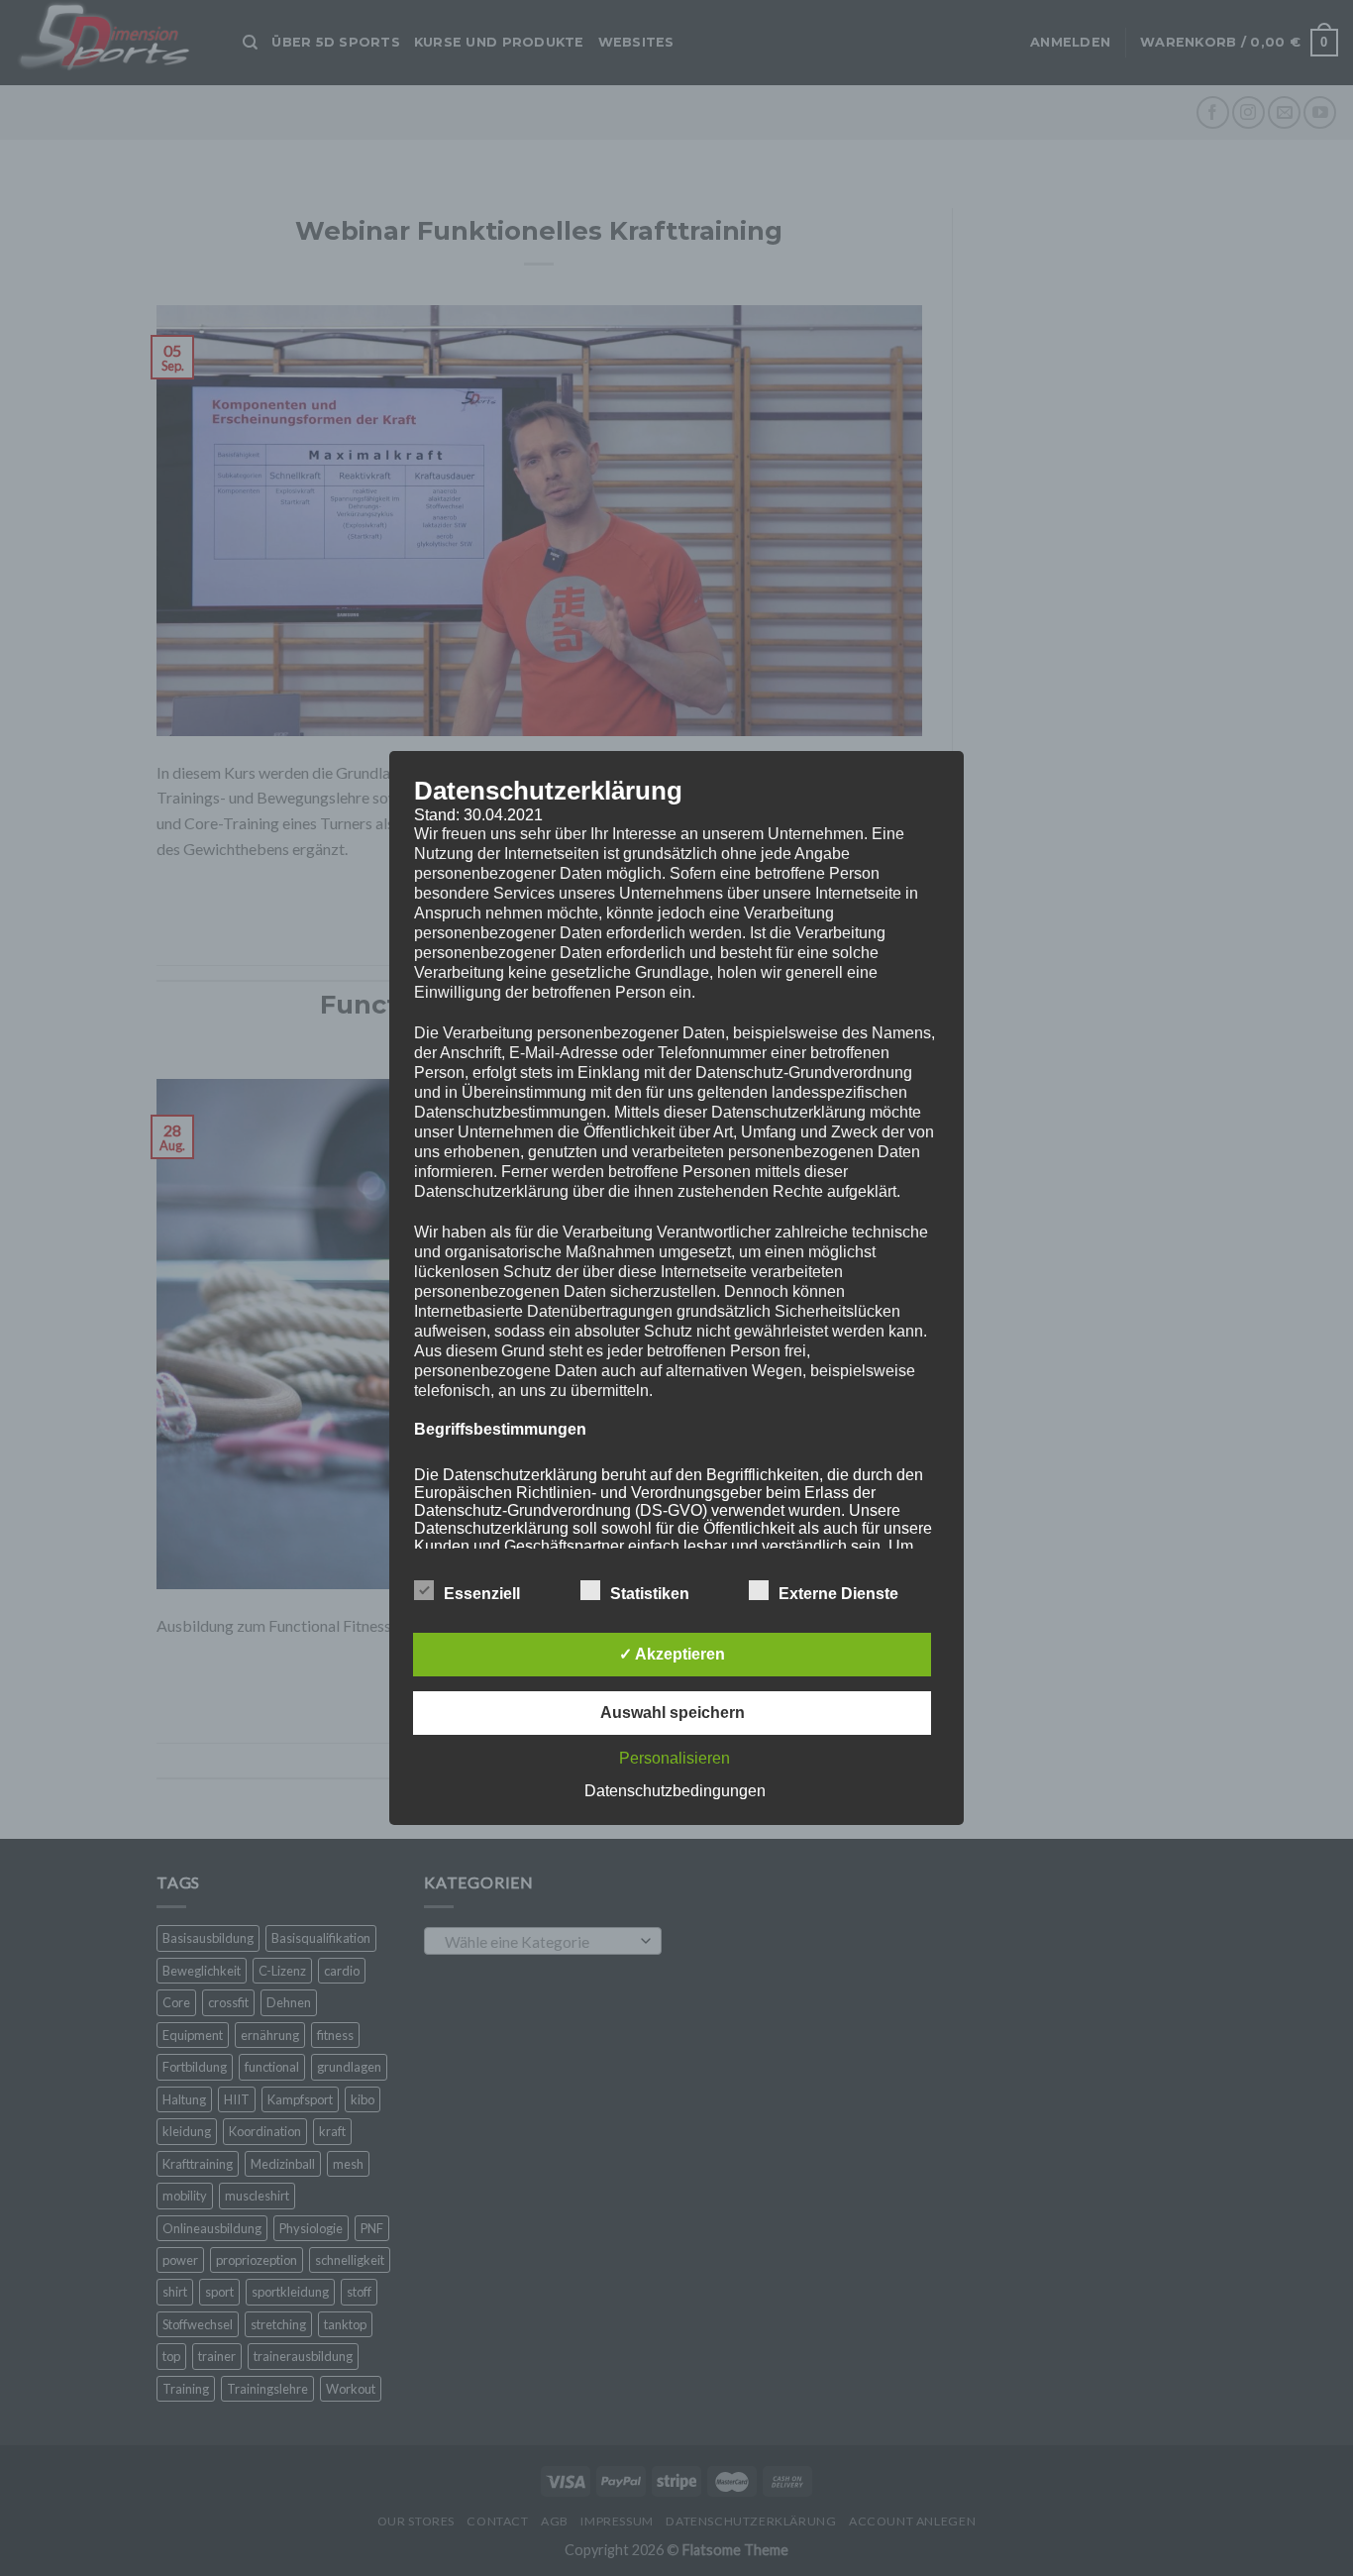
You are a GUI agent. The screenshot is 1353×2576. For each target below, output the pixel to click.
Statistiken (650, 1594)
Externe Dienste (838, 1594)
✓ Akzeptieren (672, 1654)
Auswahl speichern (673, 1713)
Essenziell (482, 1594)
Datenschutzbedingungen (675, 1791)
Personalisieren (675, 1758)
